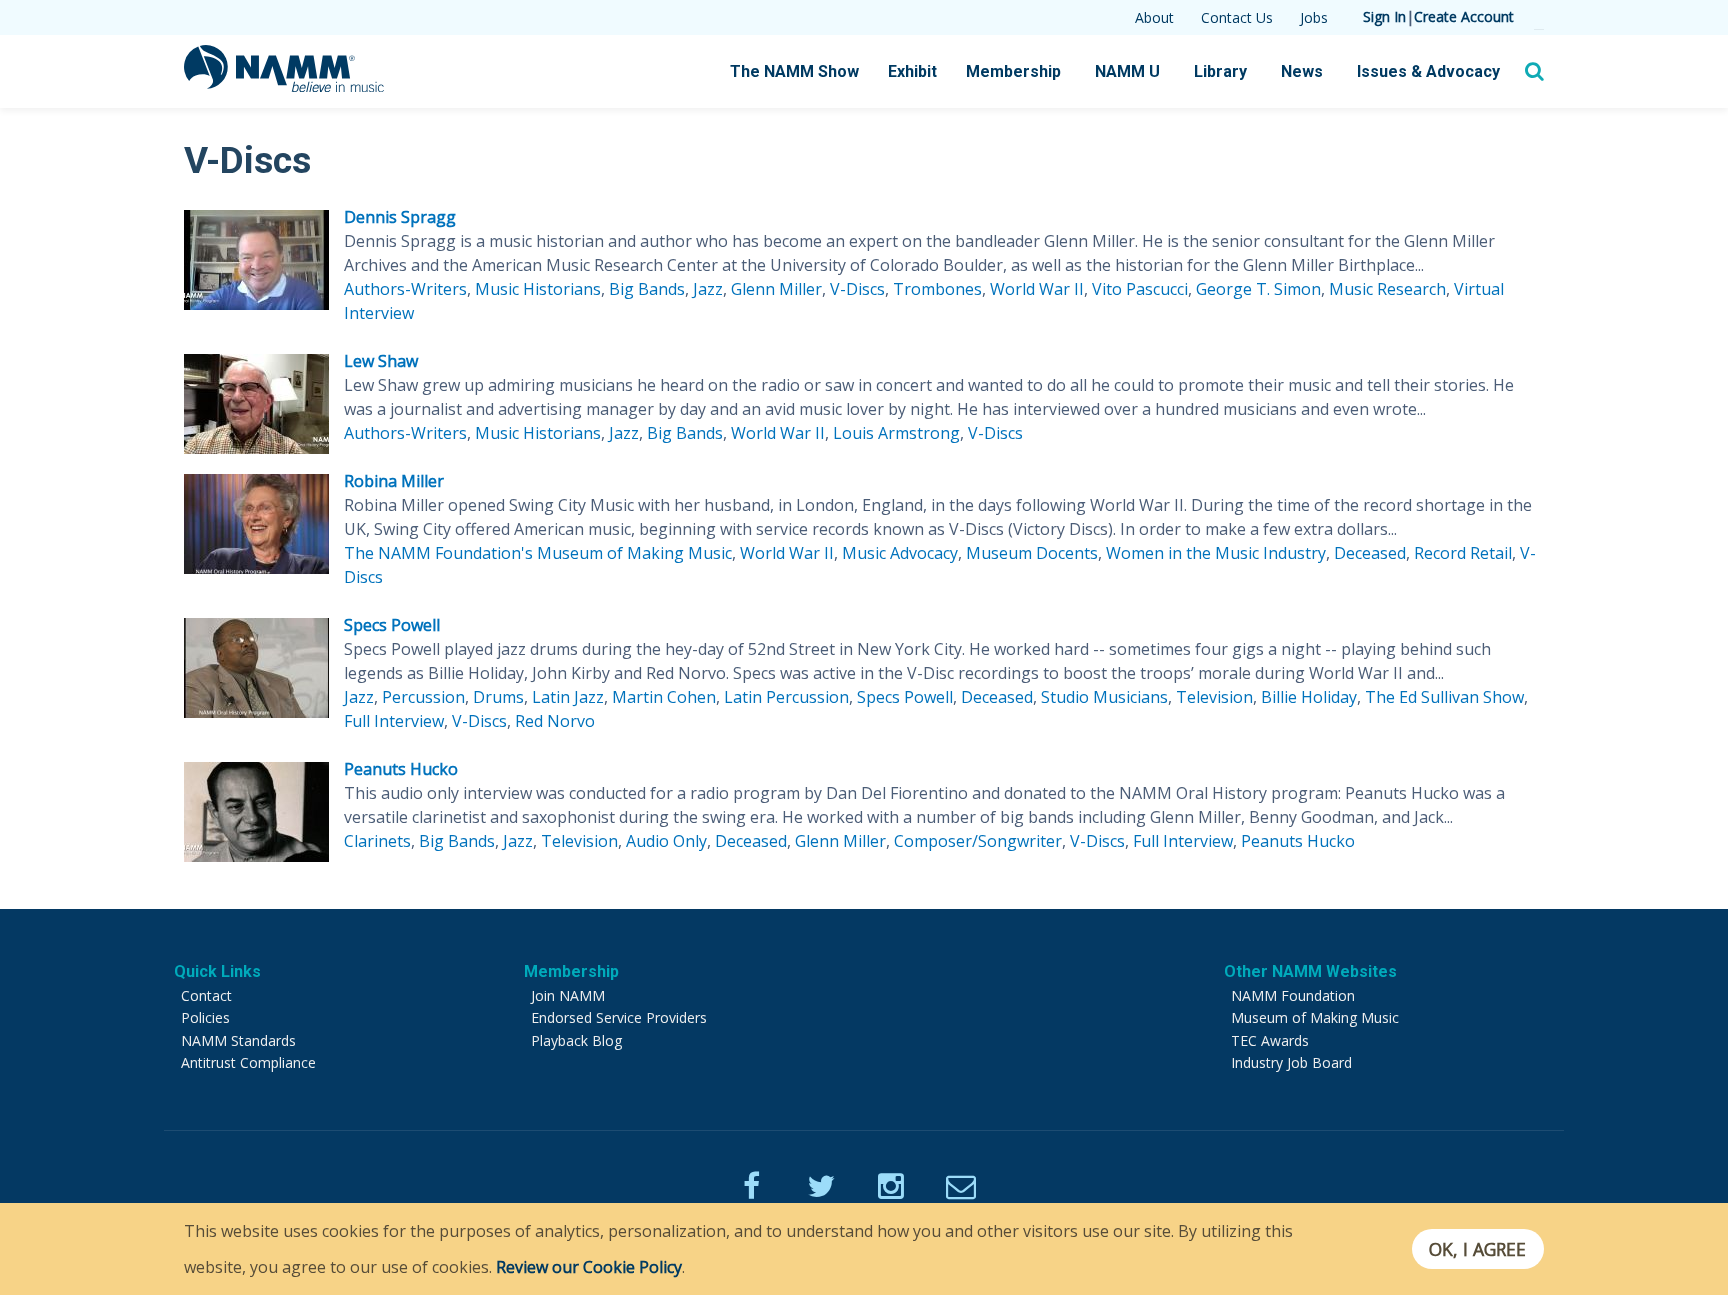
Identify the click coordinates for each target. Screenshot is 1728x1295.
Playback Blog (576, 1040)
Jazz (708, 289)
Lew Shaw (381, 361)
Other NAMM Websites (1310, 971)
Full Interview (394, 721)
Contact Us (1237, 17)
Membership (1013, 71)
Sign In (1384, 16)
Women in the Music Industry (1216, 553)
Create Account (1464, 16)
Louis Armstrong (896, 433)
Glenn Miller (776, 289)
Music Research (1387, 289)
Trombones (937, 289)
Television (1214, 697)
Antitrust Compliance (248, 1062)
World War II (1037, 289)
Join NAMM (568, 995)
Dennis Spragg (400, 217)
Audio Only (666, 841)
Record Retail (1463, 553)
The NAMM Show (794, 71)
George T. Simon (1258, 289)
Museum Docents (1032, 553)
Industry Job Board (1291, 1062)
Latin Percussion (786, 697)
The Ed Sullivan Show (1444, 697)
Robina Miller (394, 481)
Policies (205, 1017)
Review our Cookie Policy (589, 1267)
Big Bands (647, 289)
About (1154, 17)
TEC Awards (1270, 1040)
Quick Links (217, 971)
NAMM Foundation (1293, 995)
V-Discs (857, 289)
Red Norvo (555, 721)
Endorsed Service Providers (619, 1017)
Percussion (423, 697)
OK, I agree (1477, 1249)
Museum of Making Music (1315, 1017)
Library (1220, 71)
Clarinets (377, 841)
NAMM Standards (238, 1040)
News (1302, 71)
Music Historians (538, 289)
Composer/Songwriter (978, 841)
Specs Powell (392, 625)
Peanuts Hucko (401, 769)
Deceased (1370, 553)
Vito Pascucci (1140, 289)
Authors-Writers (405, 289)
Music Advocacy (900, 553)
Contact (206, 995)
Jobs (1314, 17)
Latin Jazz (568, 697)
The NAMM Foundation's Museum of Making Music (538, 553)
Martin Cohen (664, 697)
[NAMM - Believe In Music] (284, 86)
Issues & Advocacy (1428, 71)
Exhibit (912, 71)
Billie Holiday (1309, 697)
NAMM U (1127, 71)
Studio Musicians (1104, 697)
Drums (498, 697)
